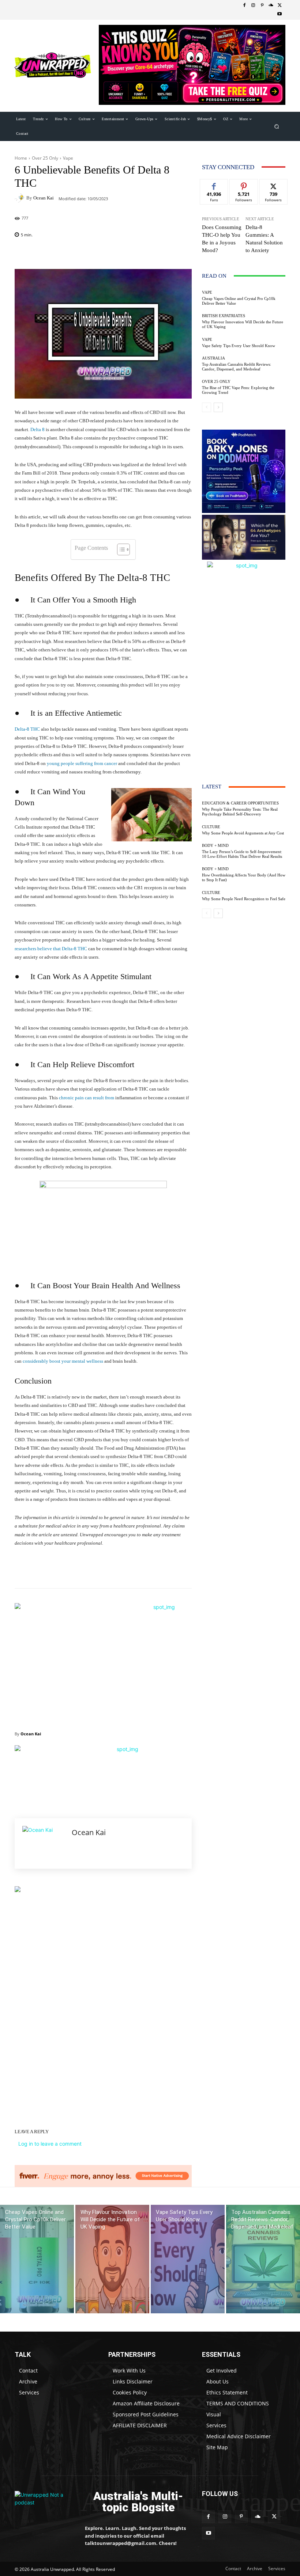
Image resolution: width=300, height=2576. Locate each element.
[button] (277, 126)
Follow (244, 185)
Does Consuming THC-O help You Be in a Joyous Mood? (222, 239)
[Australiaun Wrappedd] (45, 2502)
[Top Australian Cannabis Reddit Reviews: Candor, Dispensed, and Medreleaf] (263, 2259)
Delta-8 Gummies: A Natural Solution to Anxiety (264, 239)
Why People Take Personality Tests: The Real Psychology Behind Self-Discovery (240, 812)
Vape (68, 158)
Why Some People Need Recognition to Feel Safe (244, 899)
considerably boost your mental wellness (63, 1361)
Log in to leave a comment (50, 2144)
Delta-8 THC (27, 729)
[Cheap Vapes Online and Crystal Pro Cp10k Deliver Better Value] (37, 2259)
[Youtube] (280, 14)
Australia (213, 358)
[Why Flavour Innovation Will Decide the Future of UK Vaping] (112, 2259)
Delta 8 (37, 429)
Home (21, 158)
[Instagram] (253, 5)
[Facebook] (244, 5)
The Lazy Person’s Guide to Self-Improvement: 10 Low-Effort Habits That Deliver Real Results (242, 854)
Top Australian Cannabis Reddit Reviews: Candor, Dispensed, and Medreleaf (237, 367)
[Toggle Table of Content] (120, 549)
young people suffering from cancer (82, 763)
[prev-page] (207, 407)
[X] (280, 5)
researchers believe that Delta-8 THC (51, 949)
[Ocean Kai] (20, 198)
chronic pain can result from (87, 1098)
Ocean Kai (44, 198)
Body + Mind (215, 846)
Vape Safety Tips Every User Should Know (239, 346)
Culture (211, 827)
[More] (189, 254)
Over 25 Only (45, 158)
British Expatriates (224, 316)
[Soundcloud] (271, 5)
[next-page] (218, 407)
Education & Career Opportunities (240, 803)
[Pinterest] (262, 5)
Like (214, 185)
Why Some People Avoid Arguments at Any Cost (243, 833)
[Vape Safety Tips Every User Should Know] (188, 2259)
